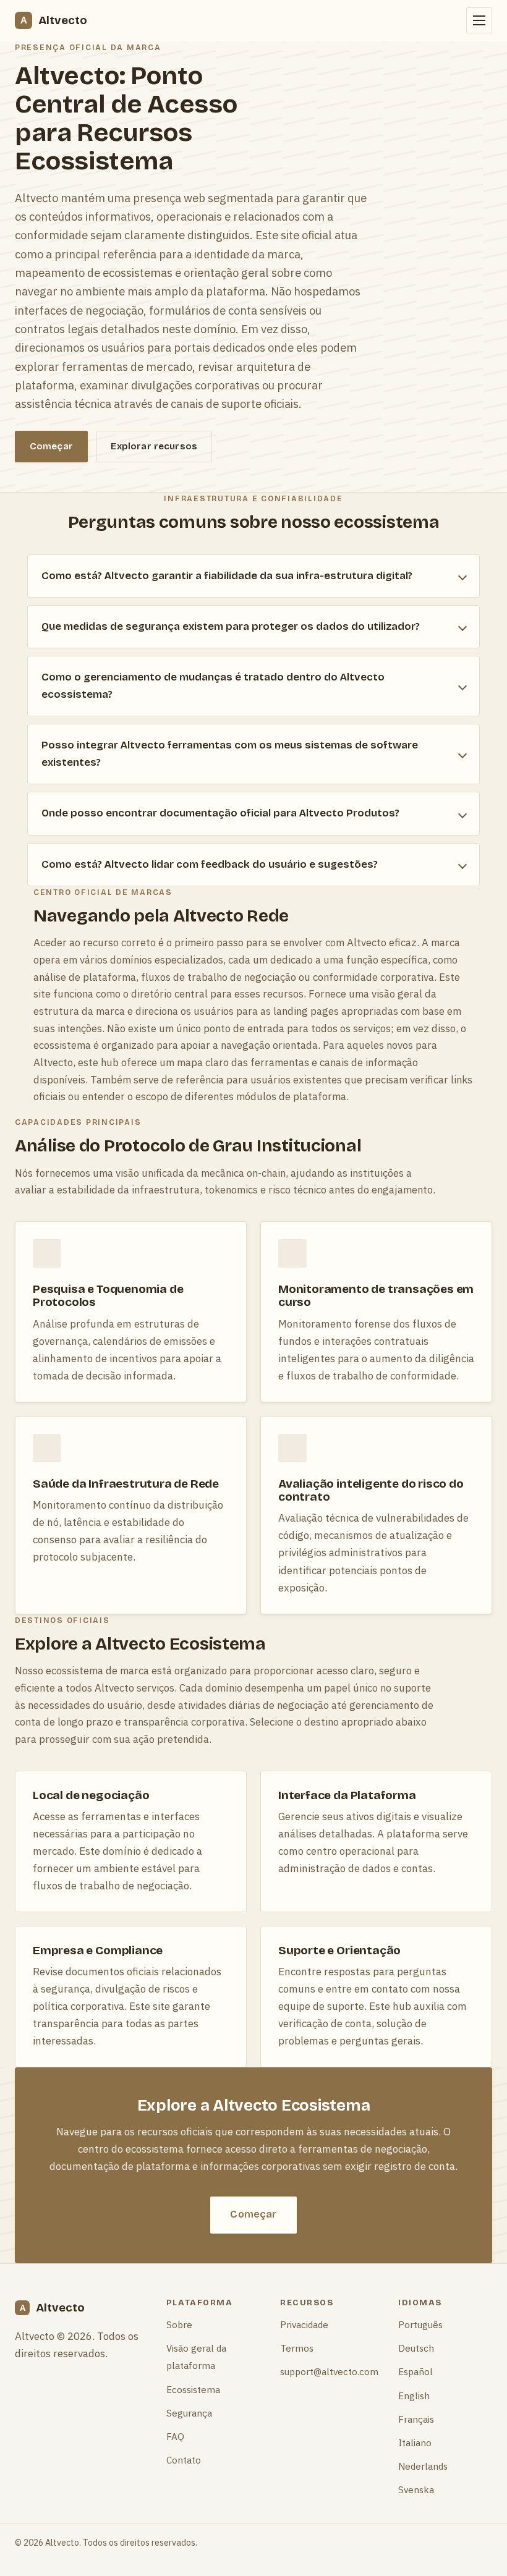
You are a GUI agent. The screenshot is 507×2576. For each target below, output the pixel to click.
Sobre (179, 2324)
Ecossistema (193, 2389)
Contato (184, 2460)
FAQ (175, 2436)
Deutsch (416, 2348)
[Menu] (479, 20)
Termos (297, 2348)
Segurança (189, 2413)
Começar (51, 446)
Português (420, 2324)
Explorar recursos (154, 446)
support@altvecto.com (329, 2371)
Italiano (415, 2443)
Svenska (416, 2489)
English (414, 2396)
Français (416, 2419)
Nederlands (423, 2466)
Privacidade (304, 2324)
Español (415, 2371)
